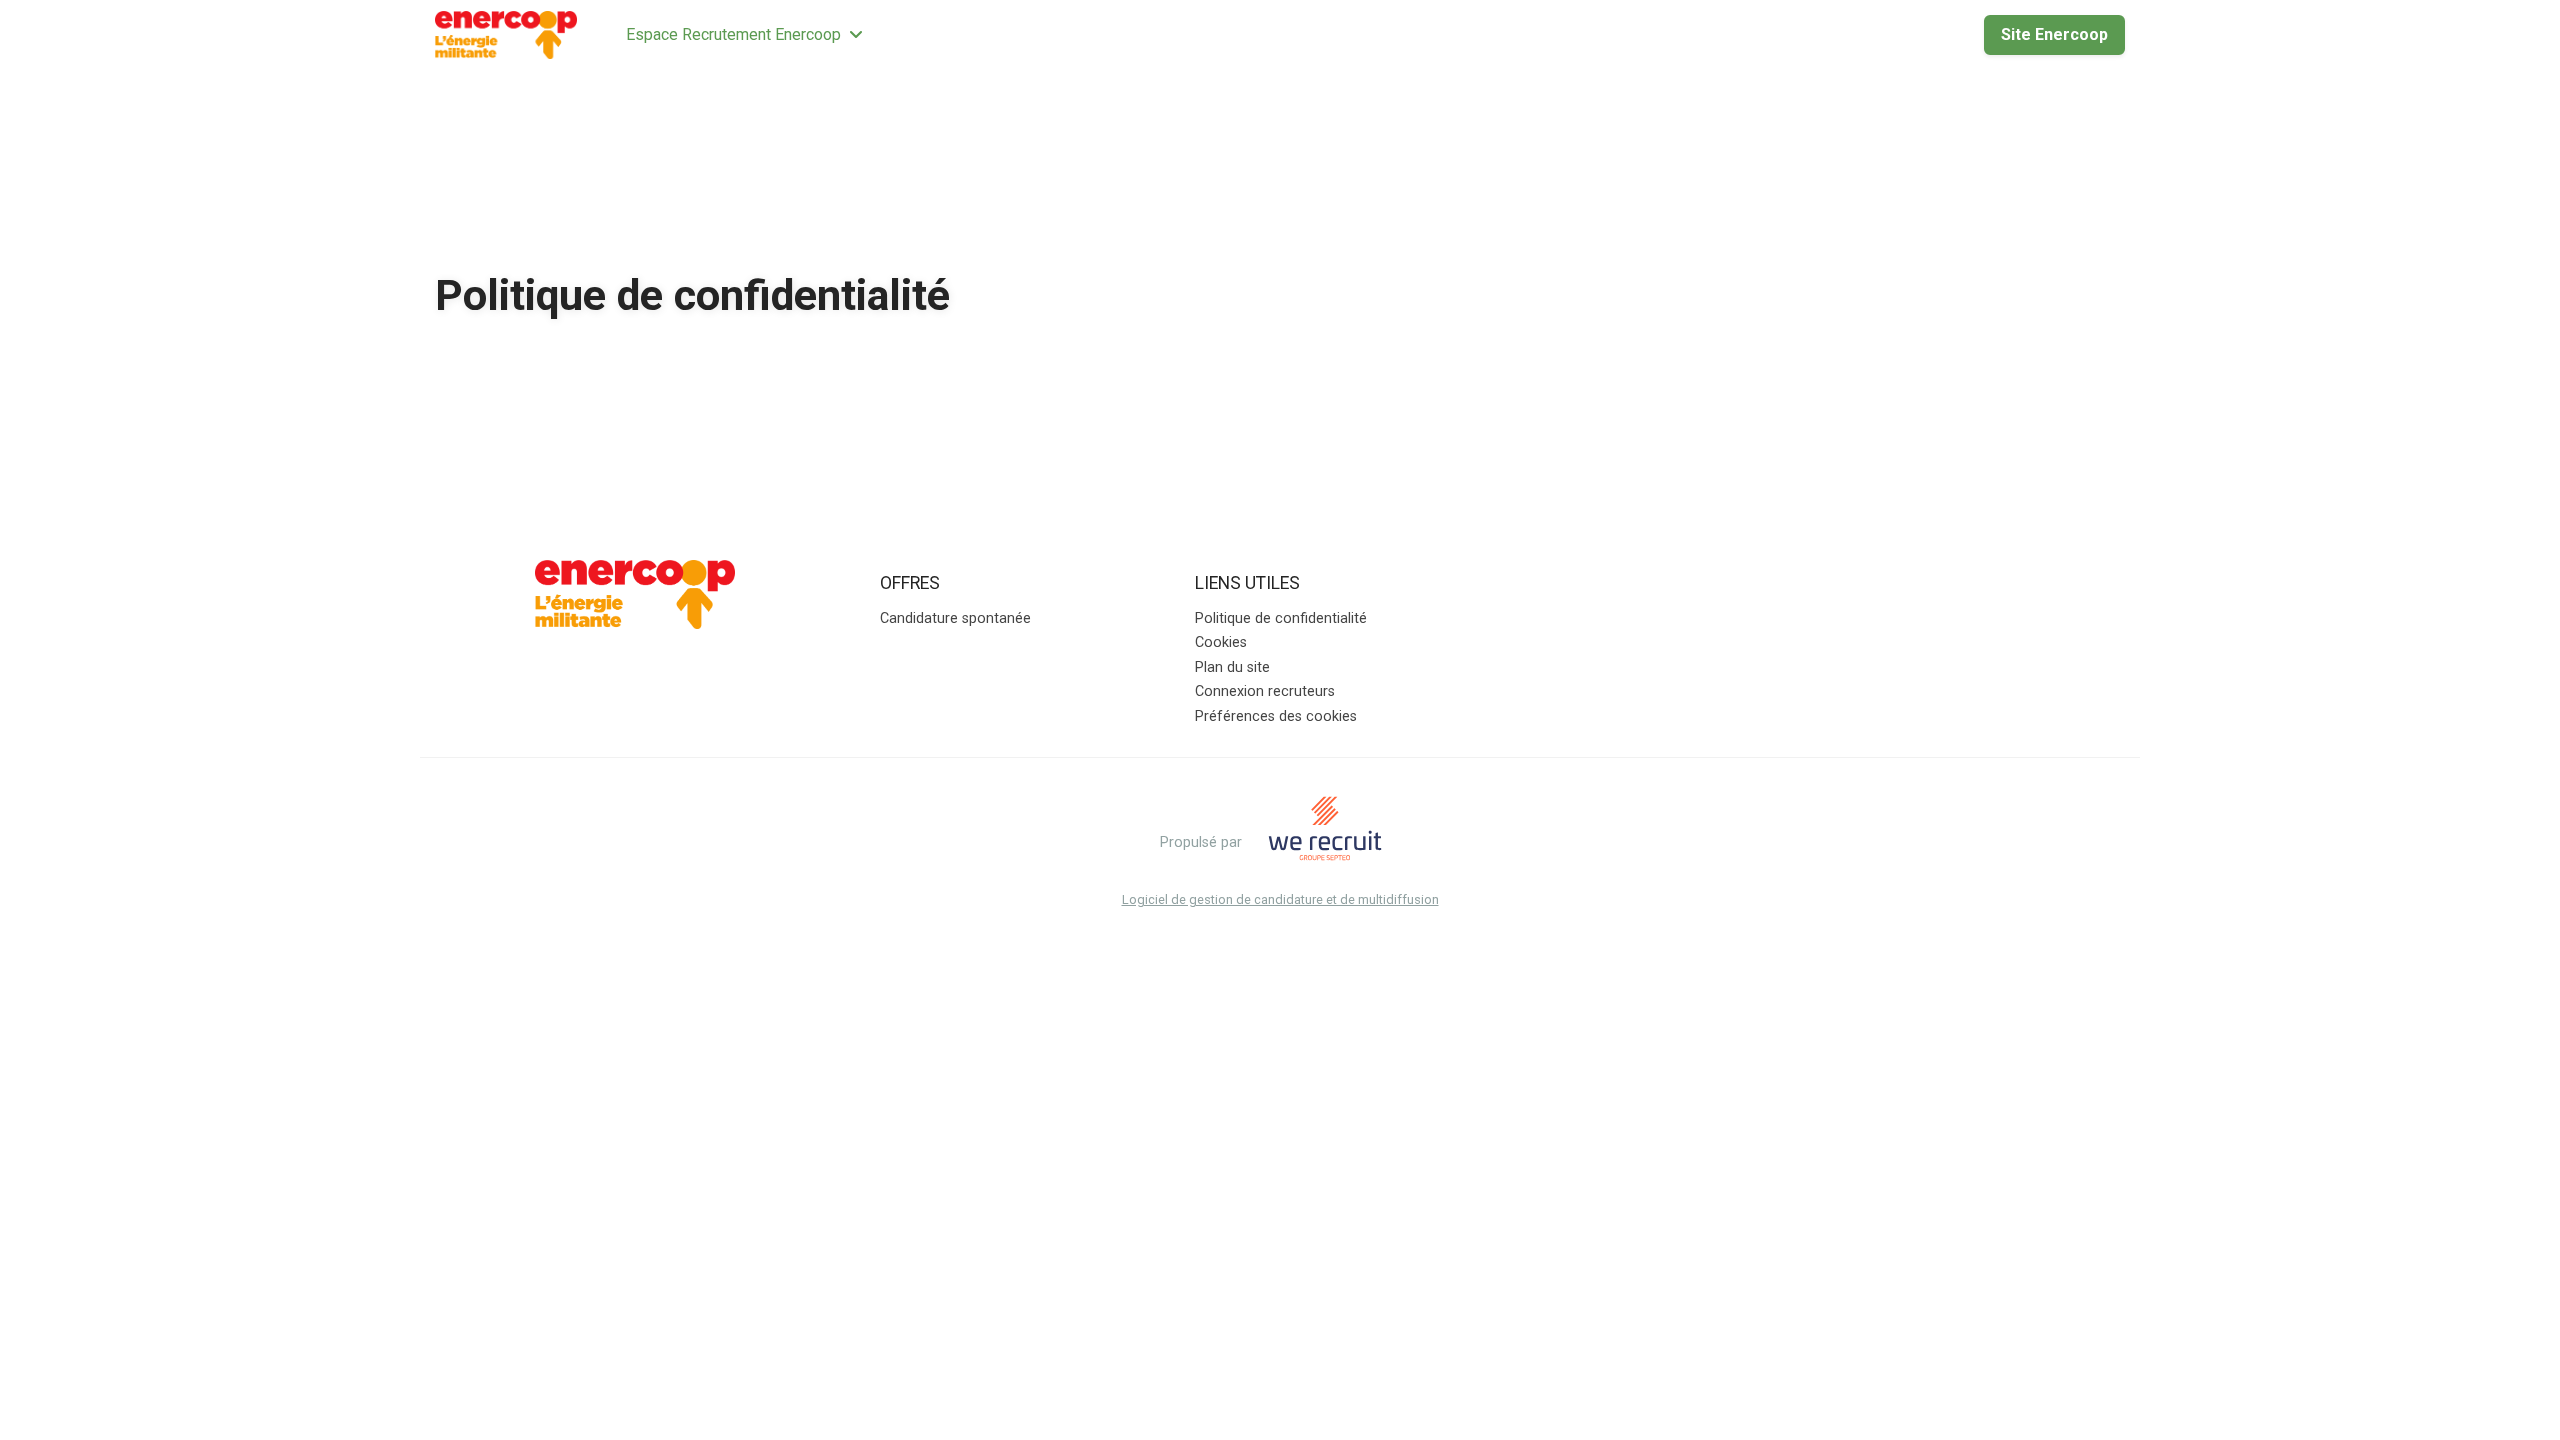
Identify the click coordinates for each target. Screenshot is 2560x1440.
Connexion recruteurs (1265, 691)
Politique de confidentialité (1281, 618)
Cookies (1221, 642)
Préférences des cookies (1276, 716)
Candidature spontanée (955, 618)
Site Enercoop (2054, 34)
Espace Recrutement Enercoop (733, 34)
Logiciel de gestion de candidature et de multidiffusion (1280, 900)
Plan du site (1232, 667)
